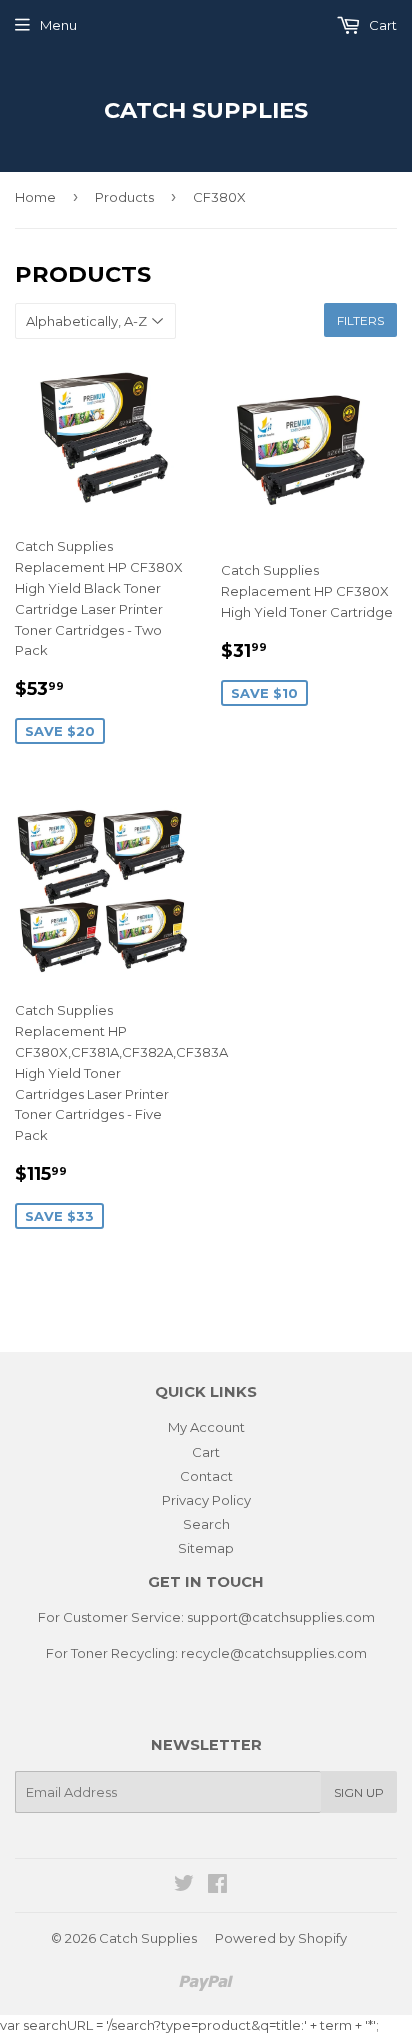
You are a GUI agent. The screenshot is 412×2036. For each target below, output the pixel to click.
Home (35, 197)
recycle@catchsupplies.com (274, 1653)
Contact (206, 1476)
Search (206, 1524)
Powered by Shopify (281, 1938)
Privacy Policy (206, 1500)
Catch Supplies (206, 110)
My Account (206, 1427)
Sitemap (206, 1548)
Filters (360, 320)
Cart (381, 25)
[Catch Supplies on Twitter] (184, 1886)
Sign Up (359, 1792)
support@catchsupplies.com (281, 1617)
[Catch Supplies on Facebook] (217, 1886)
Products (124, 197)
